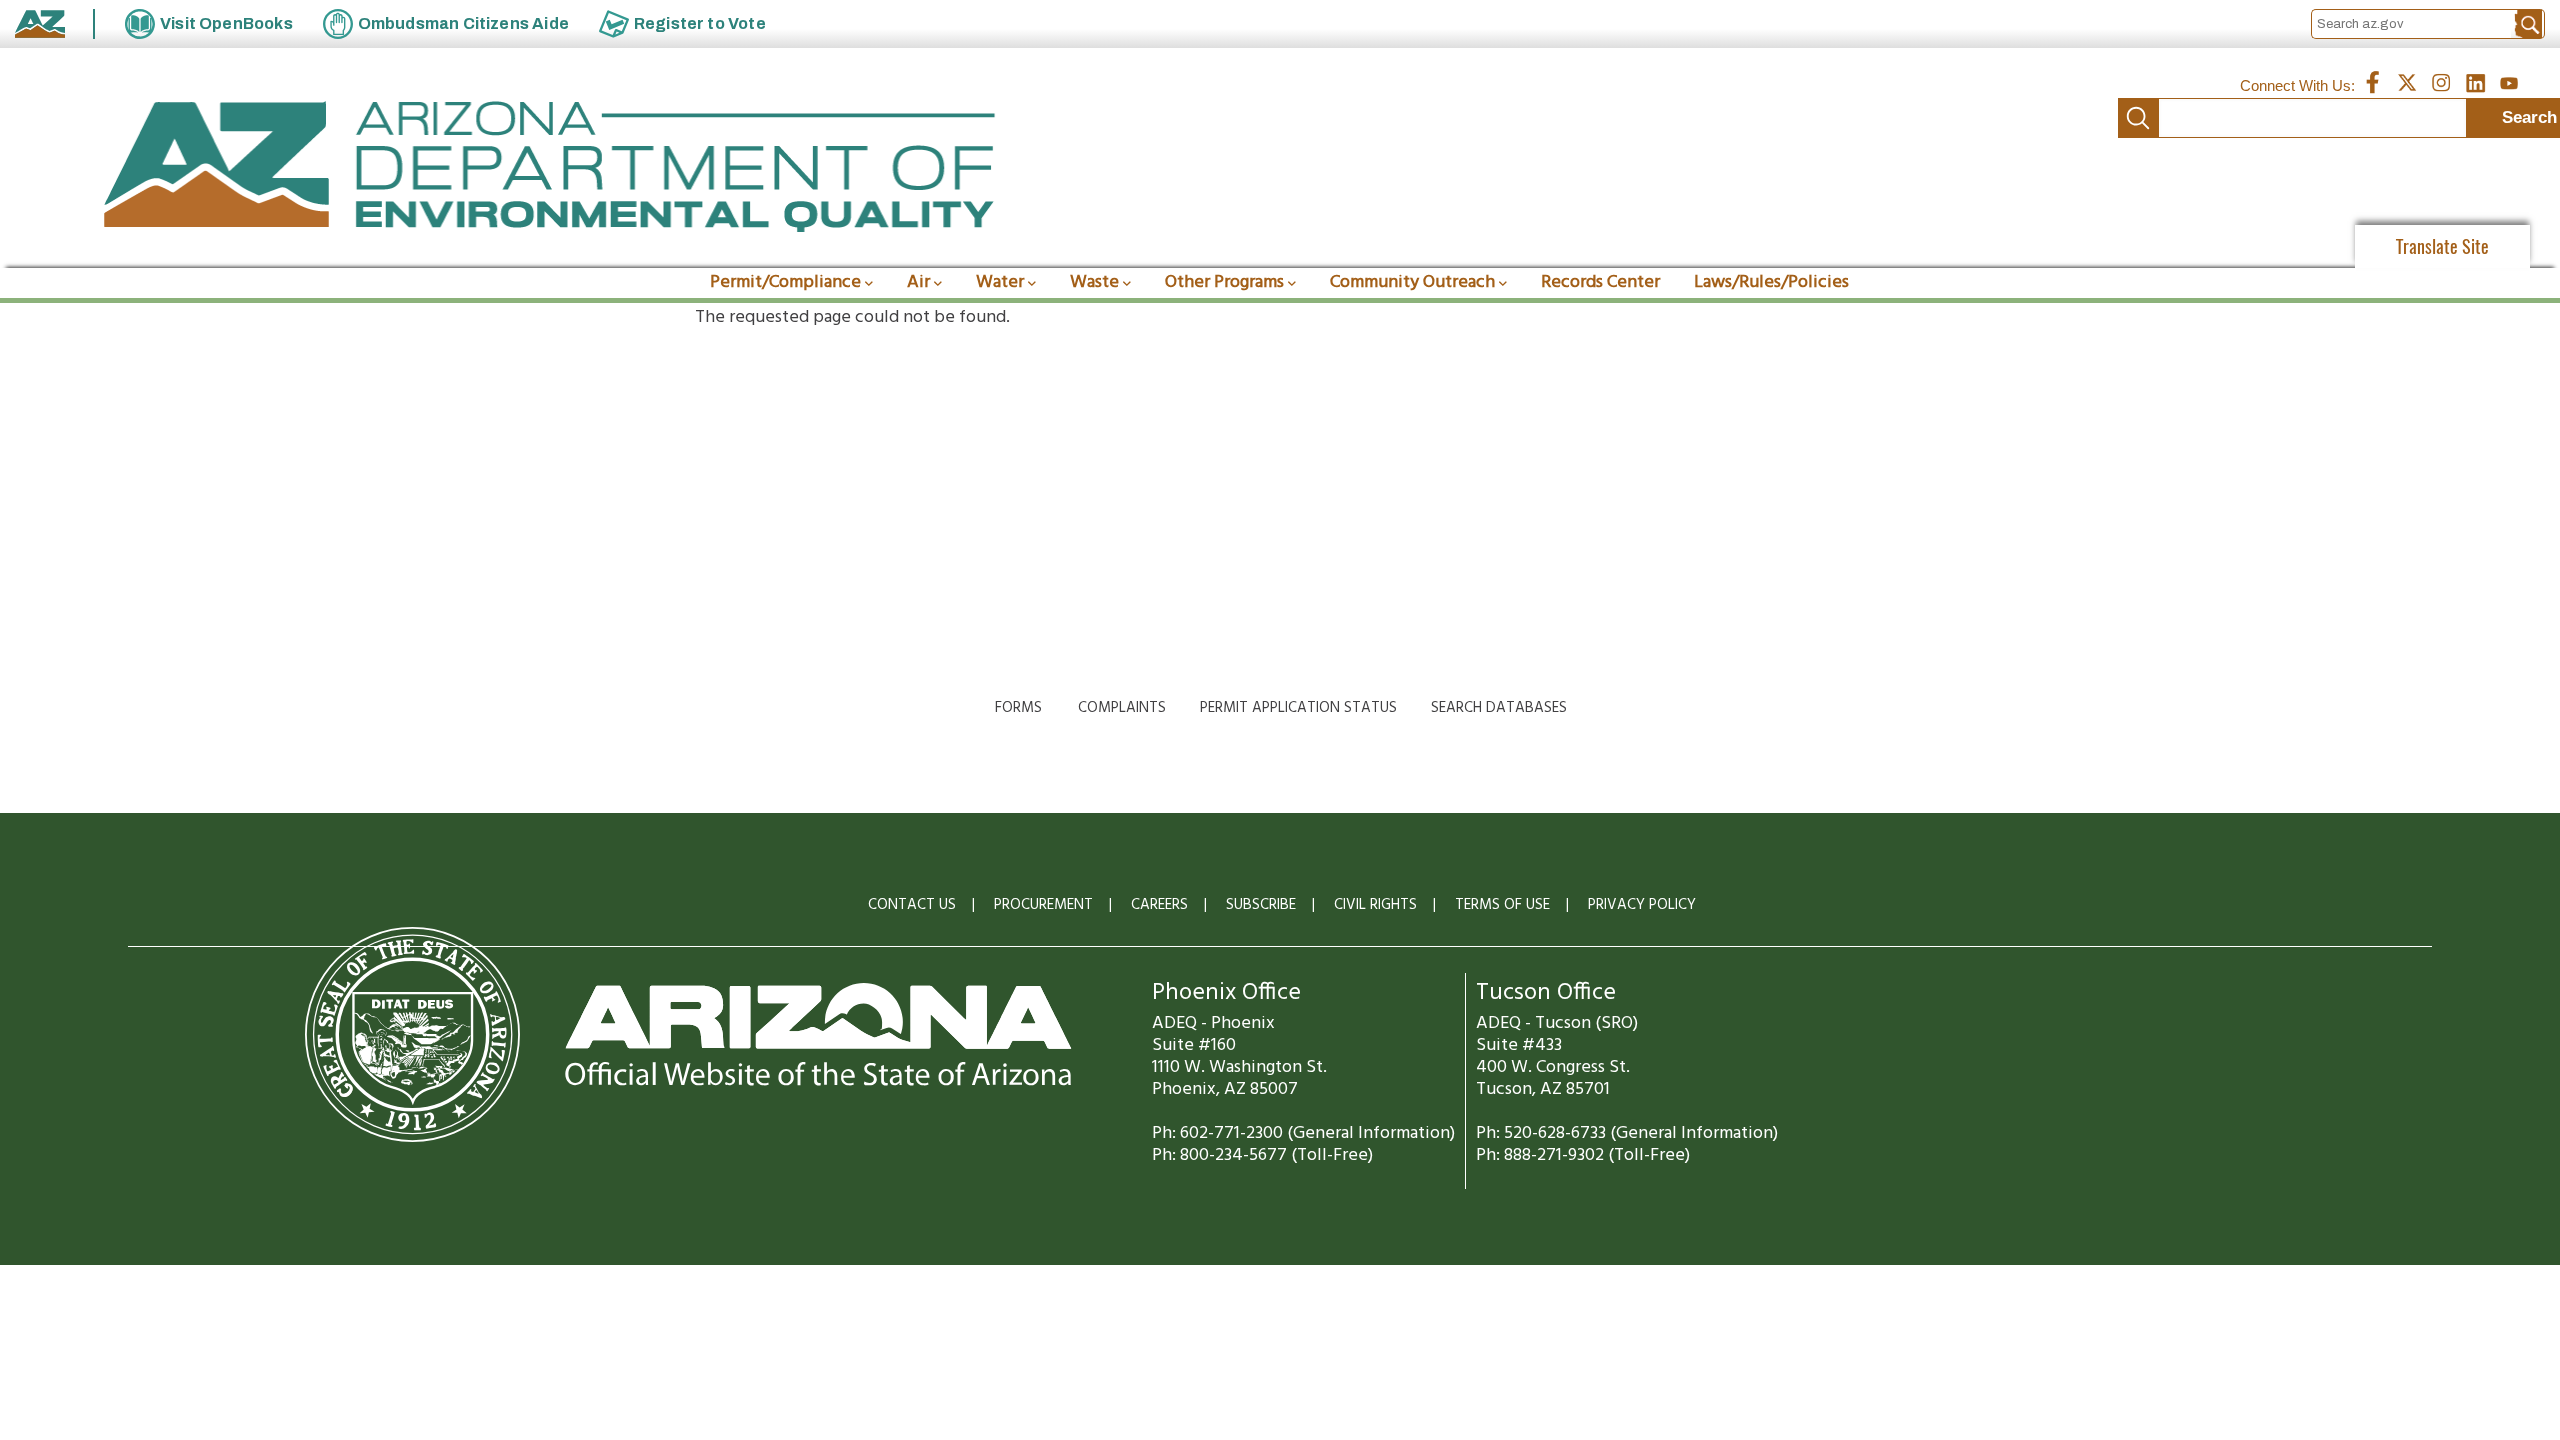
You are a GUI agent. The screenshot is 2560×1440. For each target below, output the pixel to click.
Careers (1159, 905)
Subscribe (1261, 905)
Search (2138, 118)
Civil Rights (1375, 905)
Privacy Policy (1642, 905)
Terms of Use (1502, 905)
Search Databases (1499, 708)
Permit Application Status (1298, 708)
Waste (1094, 282)
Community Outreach (1412, 282)
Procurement (1043, 905)
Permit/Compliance (785, 282)
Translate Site (2442, 246)
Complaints (1122, 708)
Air (918, 282)
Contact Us (912, 905)
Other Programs (1224, 282)
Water (1000, 282)
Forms (1018, 708)
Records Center (1600, 282)
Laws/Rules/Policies (1771, 282)
